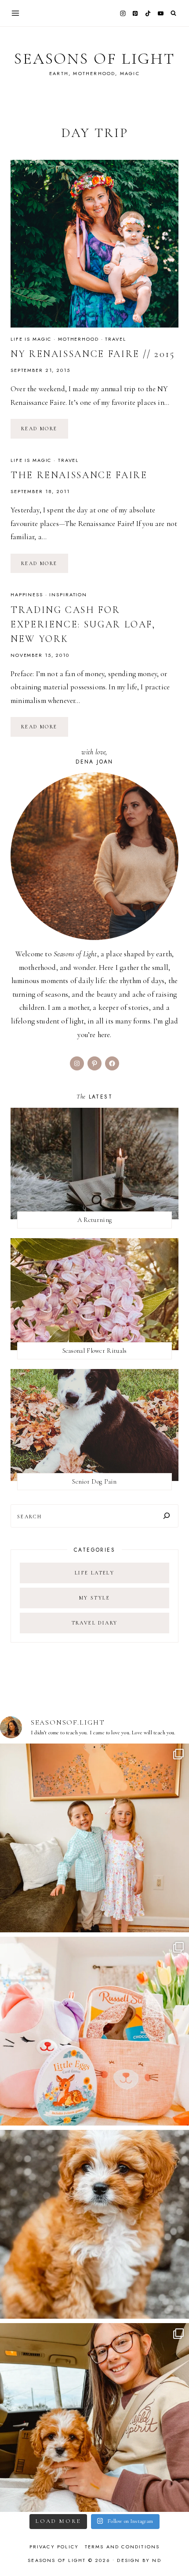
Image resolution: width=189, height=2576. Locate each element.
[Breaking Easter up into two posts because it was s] (94, 2031)
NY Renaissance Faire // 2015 (93, 354)
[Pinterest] (135, 13)
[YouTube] (160, 13)
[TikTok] (148, 13)
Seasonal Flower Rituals (95, 1351)
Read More (45, 432)
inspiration (68, 594)
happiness (27, 594)
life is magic (31, 339)
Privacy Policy (54, 2547)
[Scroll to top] (174, 2552)
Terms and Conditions (122, 2547)
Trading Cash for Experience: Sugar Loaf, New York (83, 624)
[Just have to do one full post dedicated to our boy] (94, 2224)
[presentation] (94, 244)
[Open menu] (16, 13)
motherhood (78, 339)
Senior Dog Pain (94, 1481)
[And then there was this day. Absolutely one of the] (94, 2417)
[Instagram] (123, 13)
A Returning (94, 1220)
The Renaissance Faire (79, 475)
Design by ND (139, 2560)
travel (115, 339)
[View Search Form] (173, 13)
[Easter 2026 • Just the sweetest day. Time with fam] (94, 1838)
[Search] (167, 1516)
